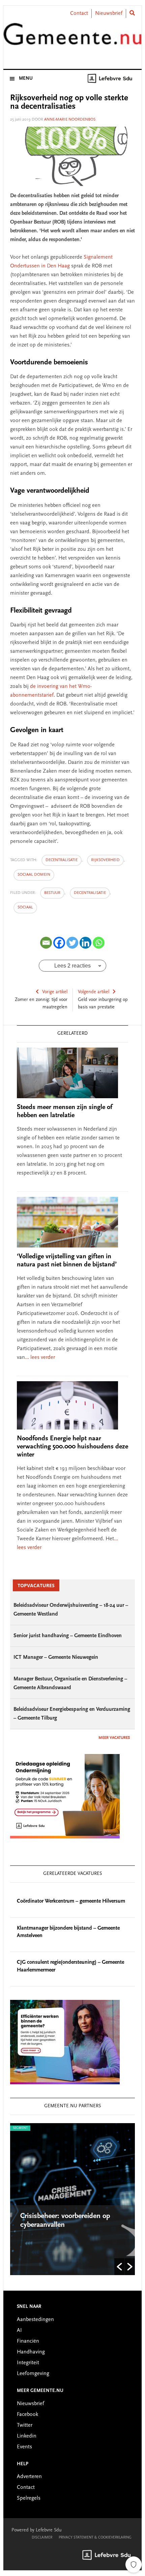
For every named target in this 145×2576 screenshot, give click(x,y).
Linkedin (27, 2436)
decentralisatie (62, 860)
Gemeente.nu (73, 38)
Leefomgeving (33, 2374)
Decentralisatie (90, 893)
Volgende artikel (94, 992)
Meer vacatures (114, 1738)
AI (19, 2330)
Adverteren (29, 2477)
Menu (26, 79)
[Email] (46, 943)
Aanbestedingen (35, 2320)
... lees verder (40, 1358)
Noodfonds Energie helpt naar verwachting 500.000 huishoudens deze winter (72, 1447)
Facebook (27, 2415)
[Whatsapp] (99, 943)
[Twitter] (72, 943)
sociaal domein (34, 875)
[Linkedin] (85, 943)
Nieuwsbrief (109, 14)
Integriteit (28, 2363)
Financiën (28, 2341)
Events (24, 2447)
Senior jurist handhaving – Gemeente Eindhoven (68, 1636)
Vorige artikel (55, 992)
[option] (73, 2199)
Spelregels (29, 2498)
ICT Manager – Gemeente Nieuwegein (56, 1657)
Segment (20, 2128)
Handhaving (31, 2352)
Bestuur (52, 893)
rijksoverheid (105, 860)
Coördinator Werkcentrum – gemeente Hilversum (71, 1901)
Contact (79, 14)
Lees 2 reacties (72, 966)
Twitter (25, 2425)
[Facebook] (59, 943)
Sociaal (25, 907)
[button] (119, 2267)
